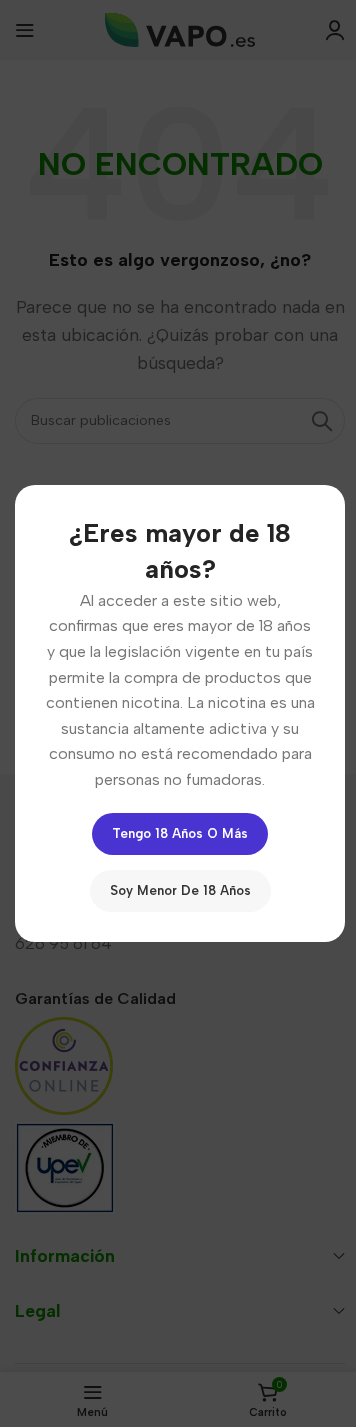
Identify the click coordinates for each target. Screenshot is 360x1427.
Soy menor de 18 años (180, 890)
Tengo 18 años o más (180, 833)
